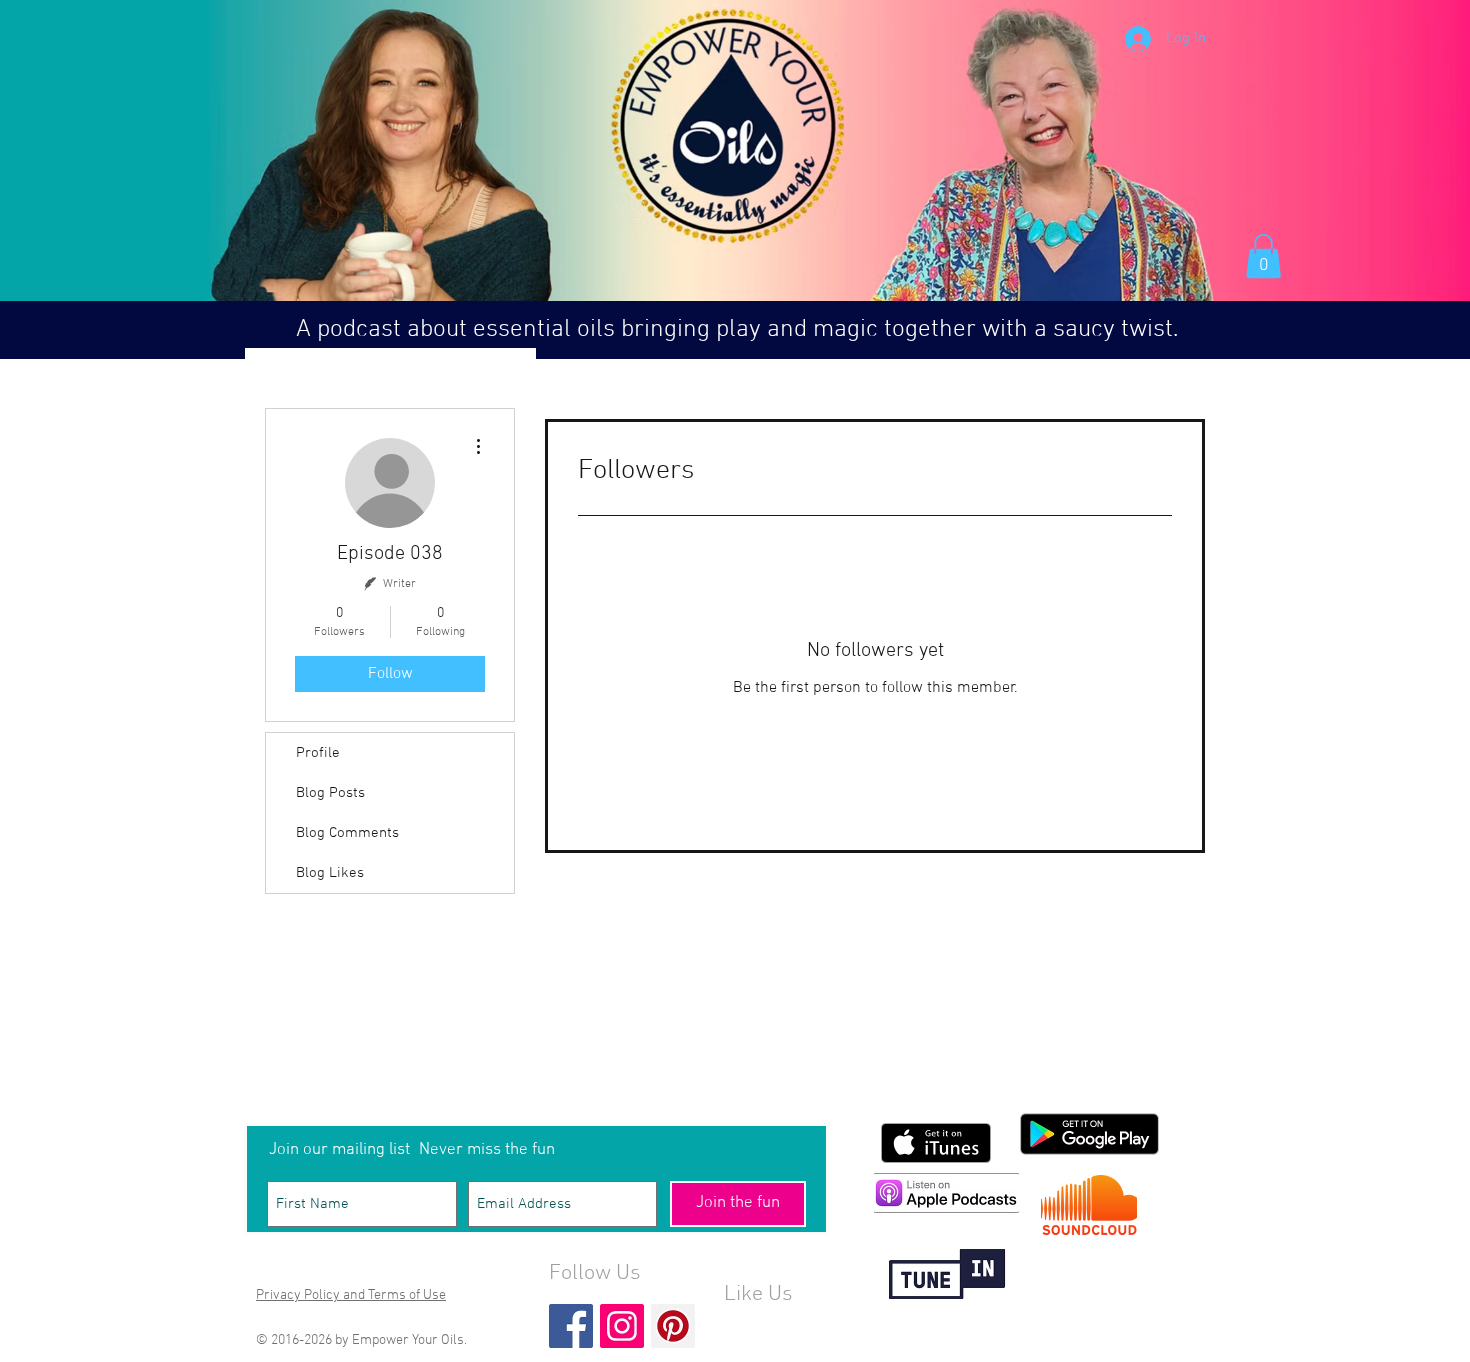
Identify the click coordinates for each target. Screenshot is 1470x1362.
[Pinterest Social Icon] (673, 1326)
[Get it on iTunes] (936, 1143)
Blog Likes (330, 873)
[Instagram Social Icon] (622, 1326)
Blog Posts (330, 793)
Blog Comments (347, 833)
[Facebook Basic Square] (571, 1326)
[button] (1263, 256)
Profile (318, 753)
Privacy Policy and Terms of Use (351, 1295)
